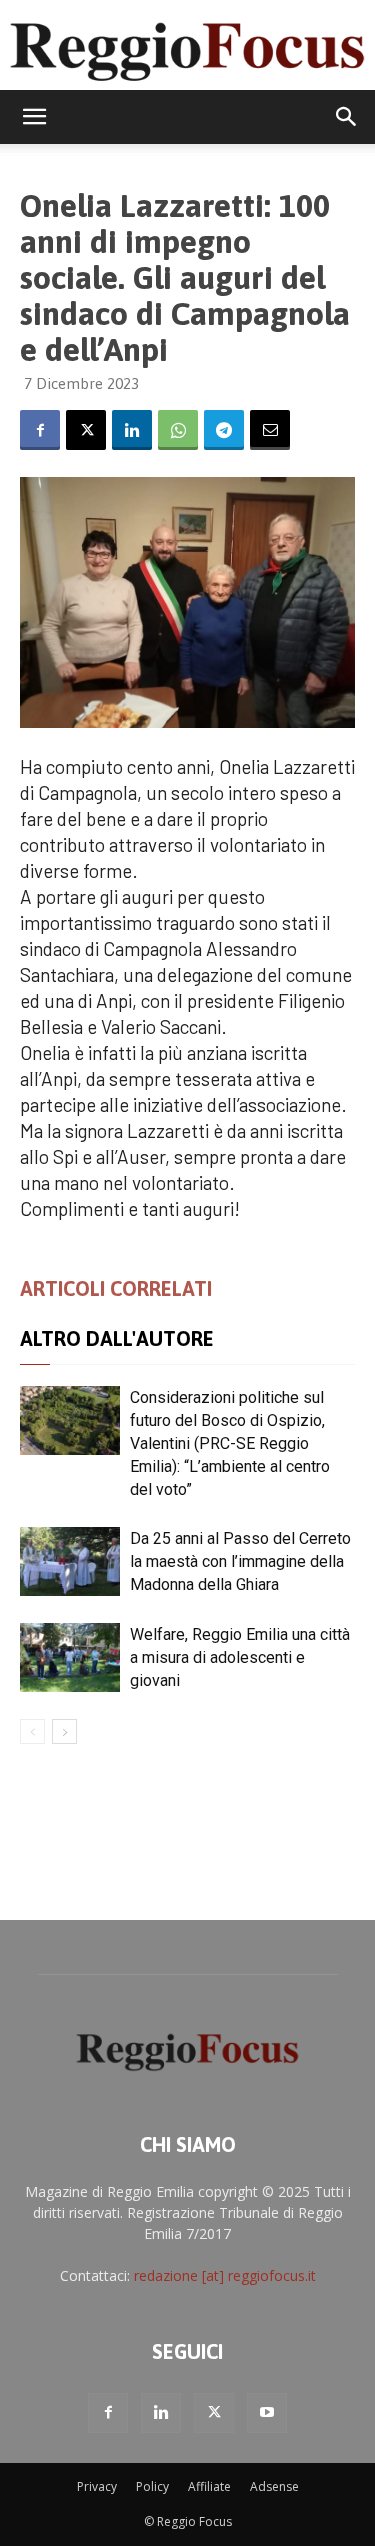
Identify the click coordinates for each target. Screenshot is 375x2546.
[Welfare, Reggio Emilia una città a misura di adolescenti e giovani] (70, 1657)
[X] (86, 430)
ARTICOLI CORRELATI (116, 1288)
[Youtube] (267, 2413)
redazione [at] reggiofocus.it (225, 2275)
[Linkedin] (132, 430)
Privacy (97, 2486)
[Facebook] (40, 430)
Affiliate (209, 2486)
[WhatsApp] (178, 430)
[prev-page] (32, 1731)
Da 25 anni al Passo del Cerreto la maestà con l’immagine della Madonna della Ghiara (240, 1561)
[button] (34, 117)
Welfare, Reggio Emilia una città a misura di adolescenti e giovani (240, 1657)
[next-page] (64, 1731)
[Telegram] (224, 430)
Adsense (274, 2486)
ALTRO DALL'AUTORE (117, 1338)
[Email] (270, 430)
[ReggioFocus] (187, 47)
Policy (152, 2486)
